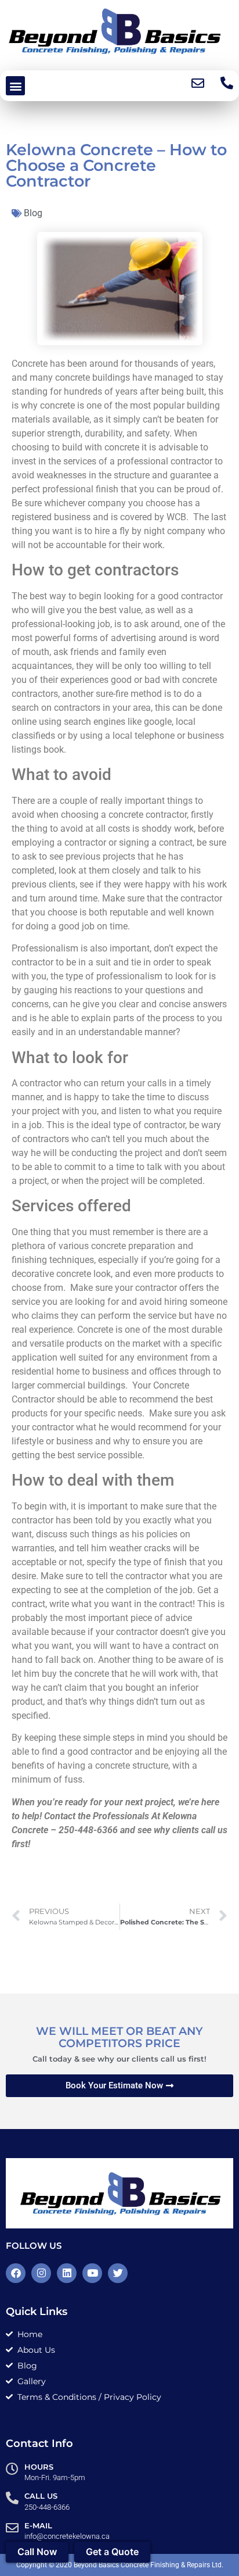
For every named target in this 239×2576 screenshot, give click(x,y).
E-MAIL (38, 2525)
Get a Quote (112, 2552)
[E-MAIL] (12, 2528)
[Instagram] (41, 2273)
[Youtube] (92, 2273)
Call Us (41, 2496)
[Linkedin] (67, 2273)
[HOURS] (12, 2469)
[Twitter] (118, 2273)
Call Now (37, 2552)
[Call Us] (12, 2498)
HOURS (39, 2467)
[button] (15, 86)
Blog (33, 213)
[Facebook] (16, 2273)
